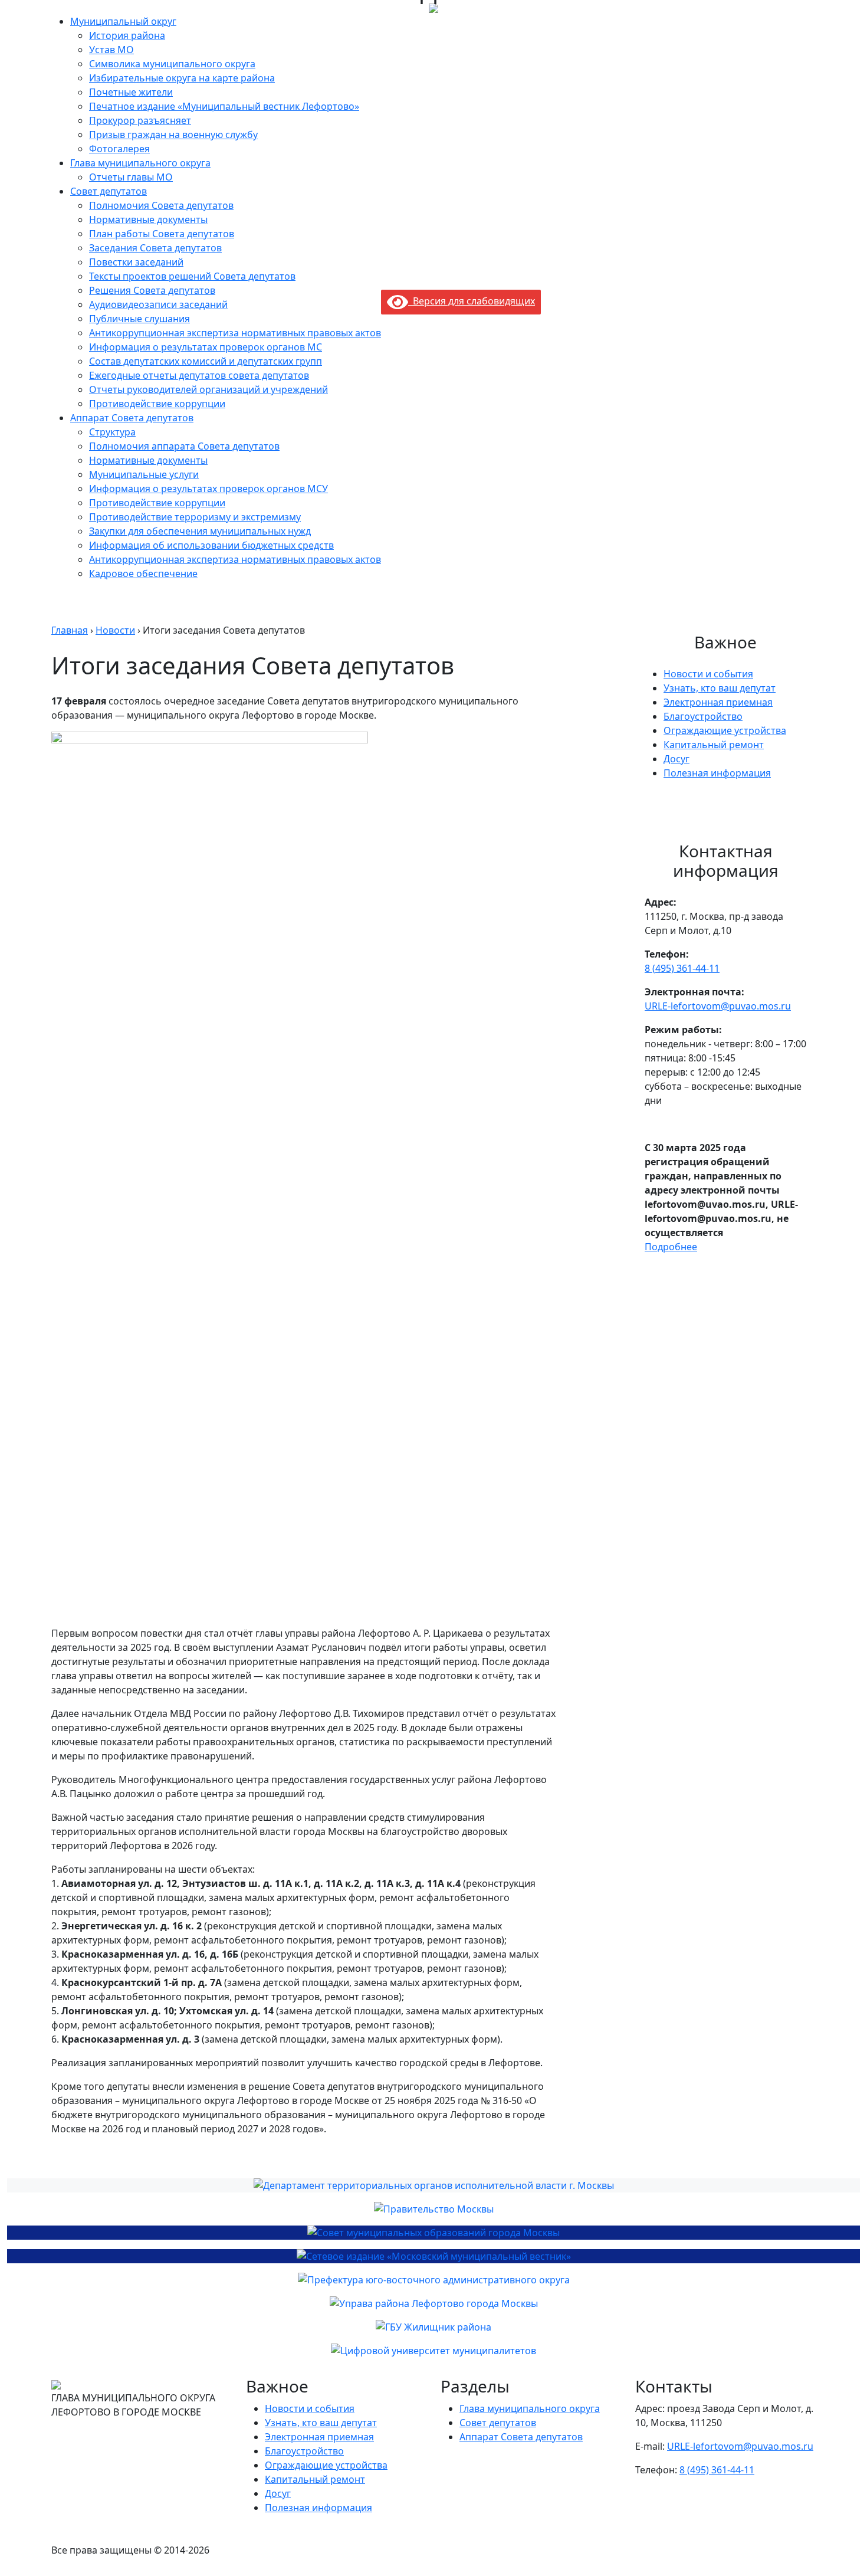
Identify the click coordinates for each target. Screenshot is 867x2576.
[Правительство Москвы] (433, 2209)
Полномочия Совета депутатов (161, 205)
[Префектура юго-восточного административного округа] (433, 2280)
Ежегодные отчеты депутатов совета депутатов (199, 375)
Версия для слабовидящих (472, 301)
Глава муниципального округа (140, 163)
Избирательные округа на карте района (182, 78)
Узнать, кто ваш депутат (720, 688)
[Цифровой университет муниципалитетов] (433, 2351)
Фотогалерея (119, 149)
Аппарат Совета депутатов (132, 418)
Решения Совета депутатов (152, 290)
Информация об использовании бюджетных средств (211, 545)
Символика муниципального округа (172, 64)
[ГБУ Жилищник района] (433, 2327)
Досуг (676, 759)
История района (127, 35)
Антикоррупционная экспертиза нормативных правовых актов (235, 333)
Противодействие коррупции (157, 404)
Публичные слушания (139, 319)
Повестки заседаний (136, 262)
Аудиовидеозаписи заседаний (158, 304)
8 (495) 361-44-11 (682, 968)
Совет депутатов (109, 191)
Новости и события (708, 674)
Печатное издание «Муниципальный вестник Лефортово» (224, 106)
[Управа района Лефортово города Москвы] (433, 2303)
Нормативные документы (148, 219)
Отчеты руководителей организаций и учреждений (208, 389)
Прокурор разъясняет (140, 120)
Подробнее (671, 1247)
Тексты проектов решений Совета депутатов (192, 276)
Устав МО (111, 50)
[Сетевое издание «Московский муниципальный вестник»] (433, 2256)
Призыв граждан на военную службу (173, 135)
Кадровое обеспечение (143, 573)
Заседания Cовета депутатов (155, 248)
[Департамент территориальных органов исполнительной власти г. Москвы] (433, 2185)
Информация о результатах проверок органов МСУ (208, 489)
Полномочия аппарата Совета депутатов (184, 446)
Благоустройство (703, 716)
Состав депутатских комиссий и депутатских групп (206, 361)
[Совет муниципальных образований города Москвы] (433, 2233)
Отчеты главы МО (131, 177)
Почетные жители (131, 92)
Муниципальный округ (123, 21)
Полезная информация (717, 773)
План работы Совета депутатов (162, 234)
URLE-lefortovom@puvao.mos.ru (718, 1006)
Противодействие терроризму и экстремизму (195, 517)
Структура (112, 432)
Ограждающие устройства (725, 730)
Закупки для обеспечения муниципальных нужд (200, 531)
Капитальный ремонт (714, 745)
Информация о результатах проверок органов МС (206, 347)
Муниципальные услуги (144, 474)
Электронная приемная (718, 702)
